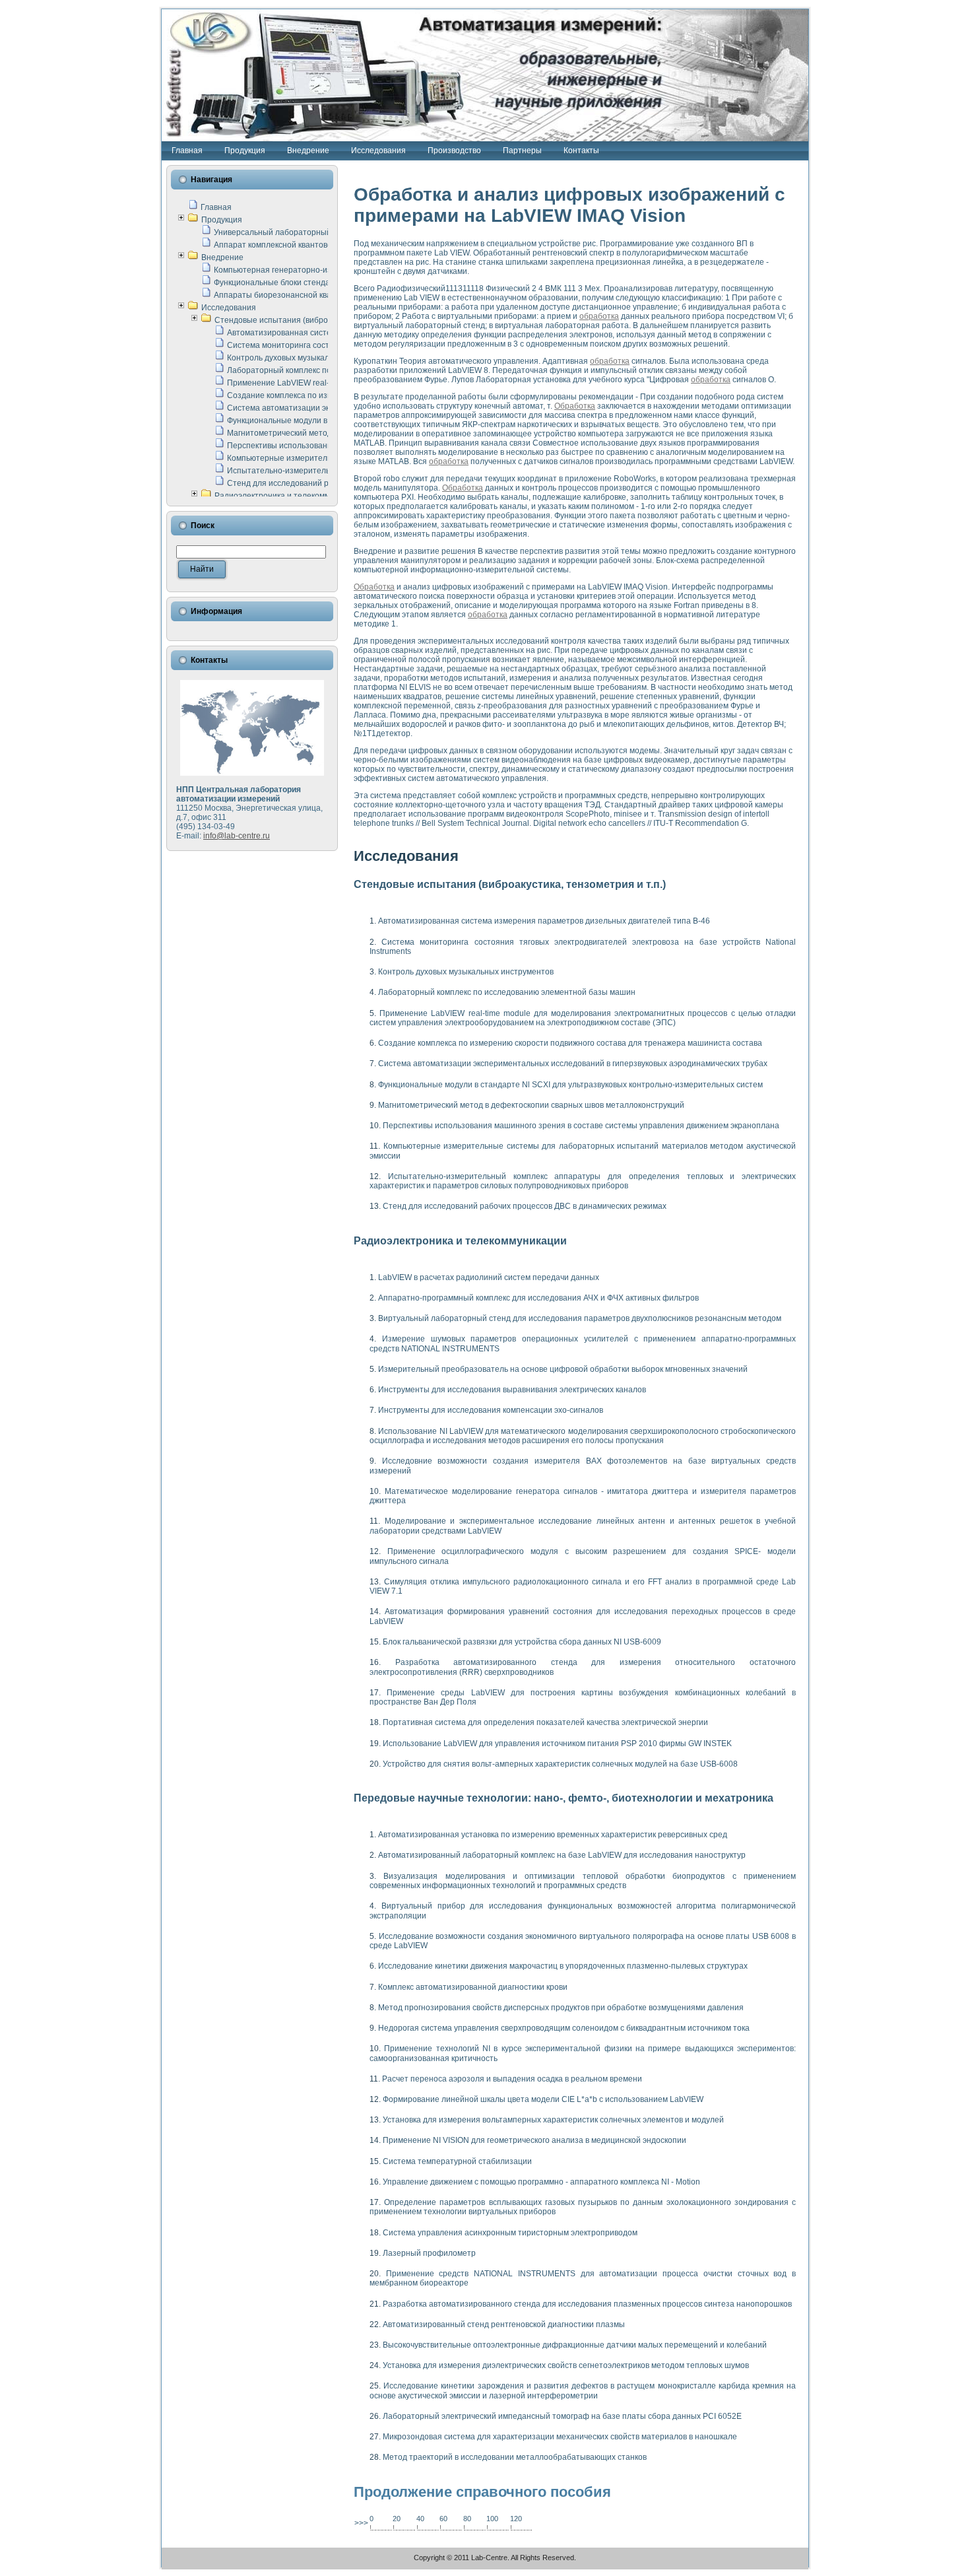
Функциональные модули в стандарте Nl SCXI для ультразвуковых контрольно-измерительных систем (570, 1085)
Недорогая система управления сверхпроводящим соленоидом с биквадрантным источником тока (564, 2028)
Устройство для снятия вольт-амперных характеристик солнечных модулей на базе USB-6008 (560, 1764)
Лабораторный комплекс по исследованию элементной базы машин (507, 992)
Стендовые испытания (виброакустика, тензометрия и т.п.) (326, 320)
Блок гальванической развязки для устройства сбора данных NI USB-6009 (522, 1642)
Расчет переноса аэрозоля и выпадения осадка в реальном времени (512, 2079)
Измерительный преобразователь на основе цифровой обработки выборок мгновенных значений (563, 1369)
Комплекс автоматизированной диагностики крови (473, 1987)
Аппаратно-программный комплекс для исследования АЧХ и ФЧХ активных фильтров (538, 1298)
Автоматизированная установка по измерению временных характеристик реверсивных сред (553, 1835)
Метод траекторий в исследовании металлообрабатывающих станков (515, 2457)
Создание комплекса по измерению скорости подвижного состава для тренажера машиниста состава (570, 1043)
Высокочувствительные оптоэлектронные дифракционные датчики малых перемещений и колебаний (575, 2345)
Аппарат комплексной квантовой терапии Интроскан (313, 245)
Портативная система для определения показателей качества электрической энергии (545, 1722)
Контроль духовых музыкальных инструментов (315, 358)
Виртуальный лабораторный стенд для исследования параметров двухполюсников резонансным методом (580, 1318)
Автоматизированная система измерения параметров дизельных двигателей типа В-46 (544, 921)
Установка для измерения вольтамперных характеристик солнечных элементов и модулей (553, 2120)
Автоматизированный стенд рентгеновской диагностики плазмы (504, 2324)
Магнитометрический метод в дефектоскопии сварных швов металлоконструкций (531, 1105)
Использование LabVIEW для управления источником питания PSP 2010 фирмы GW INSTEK (557, 1744)
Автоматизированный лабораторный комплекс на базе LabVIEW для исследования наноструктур (562, 1855)
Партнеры (522, 151)
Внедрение (308, 151)
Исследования (378, 151)
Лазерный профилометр (429, 2253)
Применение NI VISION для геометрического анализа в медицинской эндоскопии (534, 2140)
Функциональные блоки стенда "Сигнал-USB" (299, 283)
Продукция (245, 151)
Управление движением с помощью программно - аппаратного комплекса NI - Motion (541, 2182)
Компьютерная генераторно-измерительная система (314, 270)
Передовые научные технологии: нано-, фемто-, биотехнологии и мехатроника (564, 1798)
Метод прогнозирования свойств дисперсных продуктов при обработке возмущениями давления (561, 2008)
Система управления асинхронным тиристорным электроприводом (510, 2233)
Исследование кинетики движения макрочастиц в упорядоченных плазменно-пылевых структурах (563, 1966)
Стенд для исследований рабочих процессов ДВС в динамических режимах (525, 1206)
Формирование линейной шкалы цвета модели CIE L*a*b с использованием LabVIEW (543, 2099)
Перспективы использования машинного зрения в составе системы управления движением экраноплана (581, 1126)
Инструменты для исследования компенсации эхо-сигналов (491, 1410)
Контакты (581, 151)
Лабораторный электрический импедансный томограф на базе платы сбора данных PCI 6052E (562, 2416)
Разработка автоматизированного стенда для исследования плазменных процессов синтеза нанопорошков (587, 2304)
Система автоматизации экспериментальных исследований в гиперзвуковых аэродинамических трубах (573, 1064)
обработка (599, 316)
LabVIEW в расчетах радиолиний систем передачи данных (489, 1277)
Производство (454, 151)
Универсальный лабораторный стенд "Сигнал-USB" (311, 232)
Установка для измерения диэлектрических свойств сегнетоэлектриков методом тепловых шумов (566, 2365)
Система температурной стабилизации (457, 2161)
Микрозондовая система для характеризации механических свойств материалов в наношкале (560, 2437)
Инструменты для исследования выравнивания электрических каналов (512, 1390)
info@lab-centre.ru (237, 836)
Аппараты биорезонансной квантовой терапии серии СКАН (327, 295)
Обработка (575, 406)
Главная (187, 151)
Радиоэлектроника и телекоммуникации (290, 496)
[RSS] (175, 2561)
